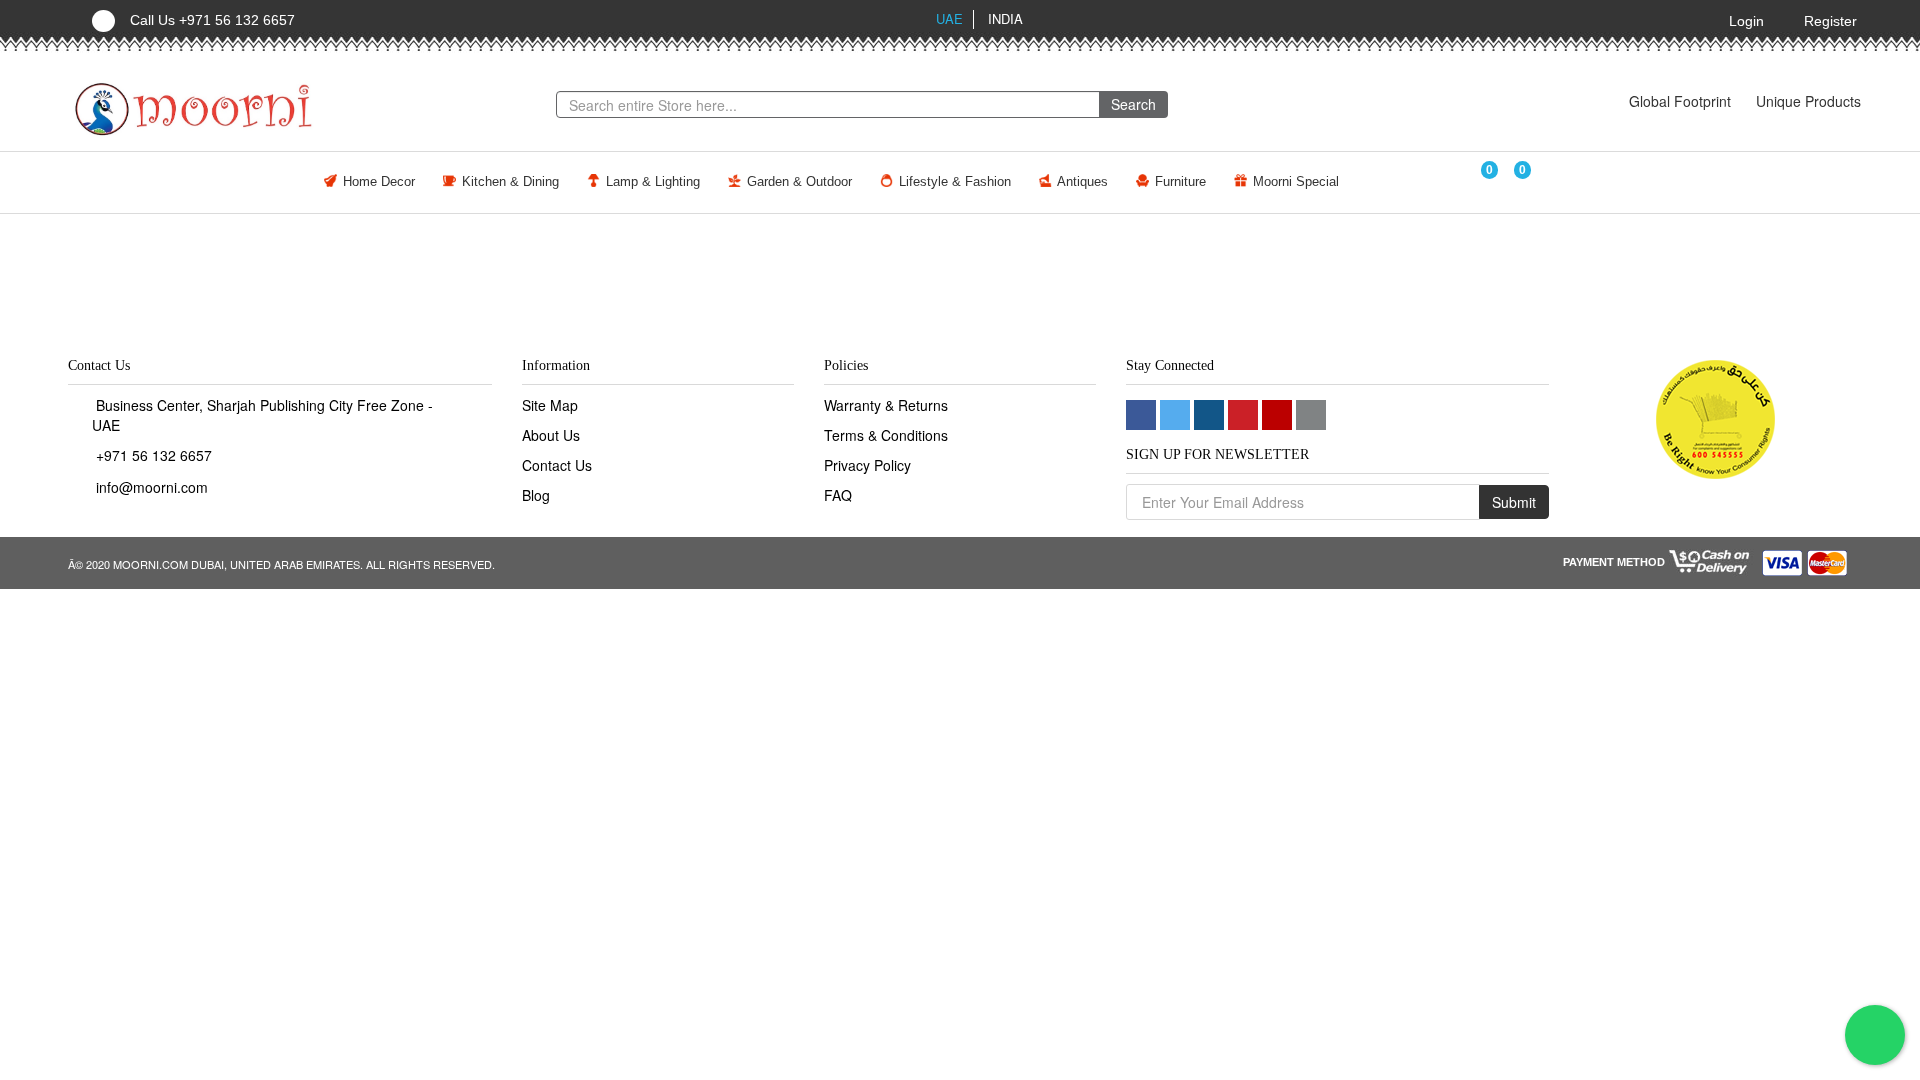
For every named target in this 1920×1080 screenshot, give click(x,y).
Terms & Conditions (886, 435)
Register (1830, 21)
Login (1746, 21)
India (1005, 19)
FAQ (838, 495)
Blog (536, 495)
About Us (551, 435)
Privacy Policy (867, 465)
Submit (1514, 502)
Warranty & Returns (886, 405)
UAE (949, 19)
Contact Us (557, 465)
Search (1133, 104)
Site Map (550, 405)
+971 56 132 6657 (154, 455)
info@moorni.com (152, 487)
